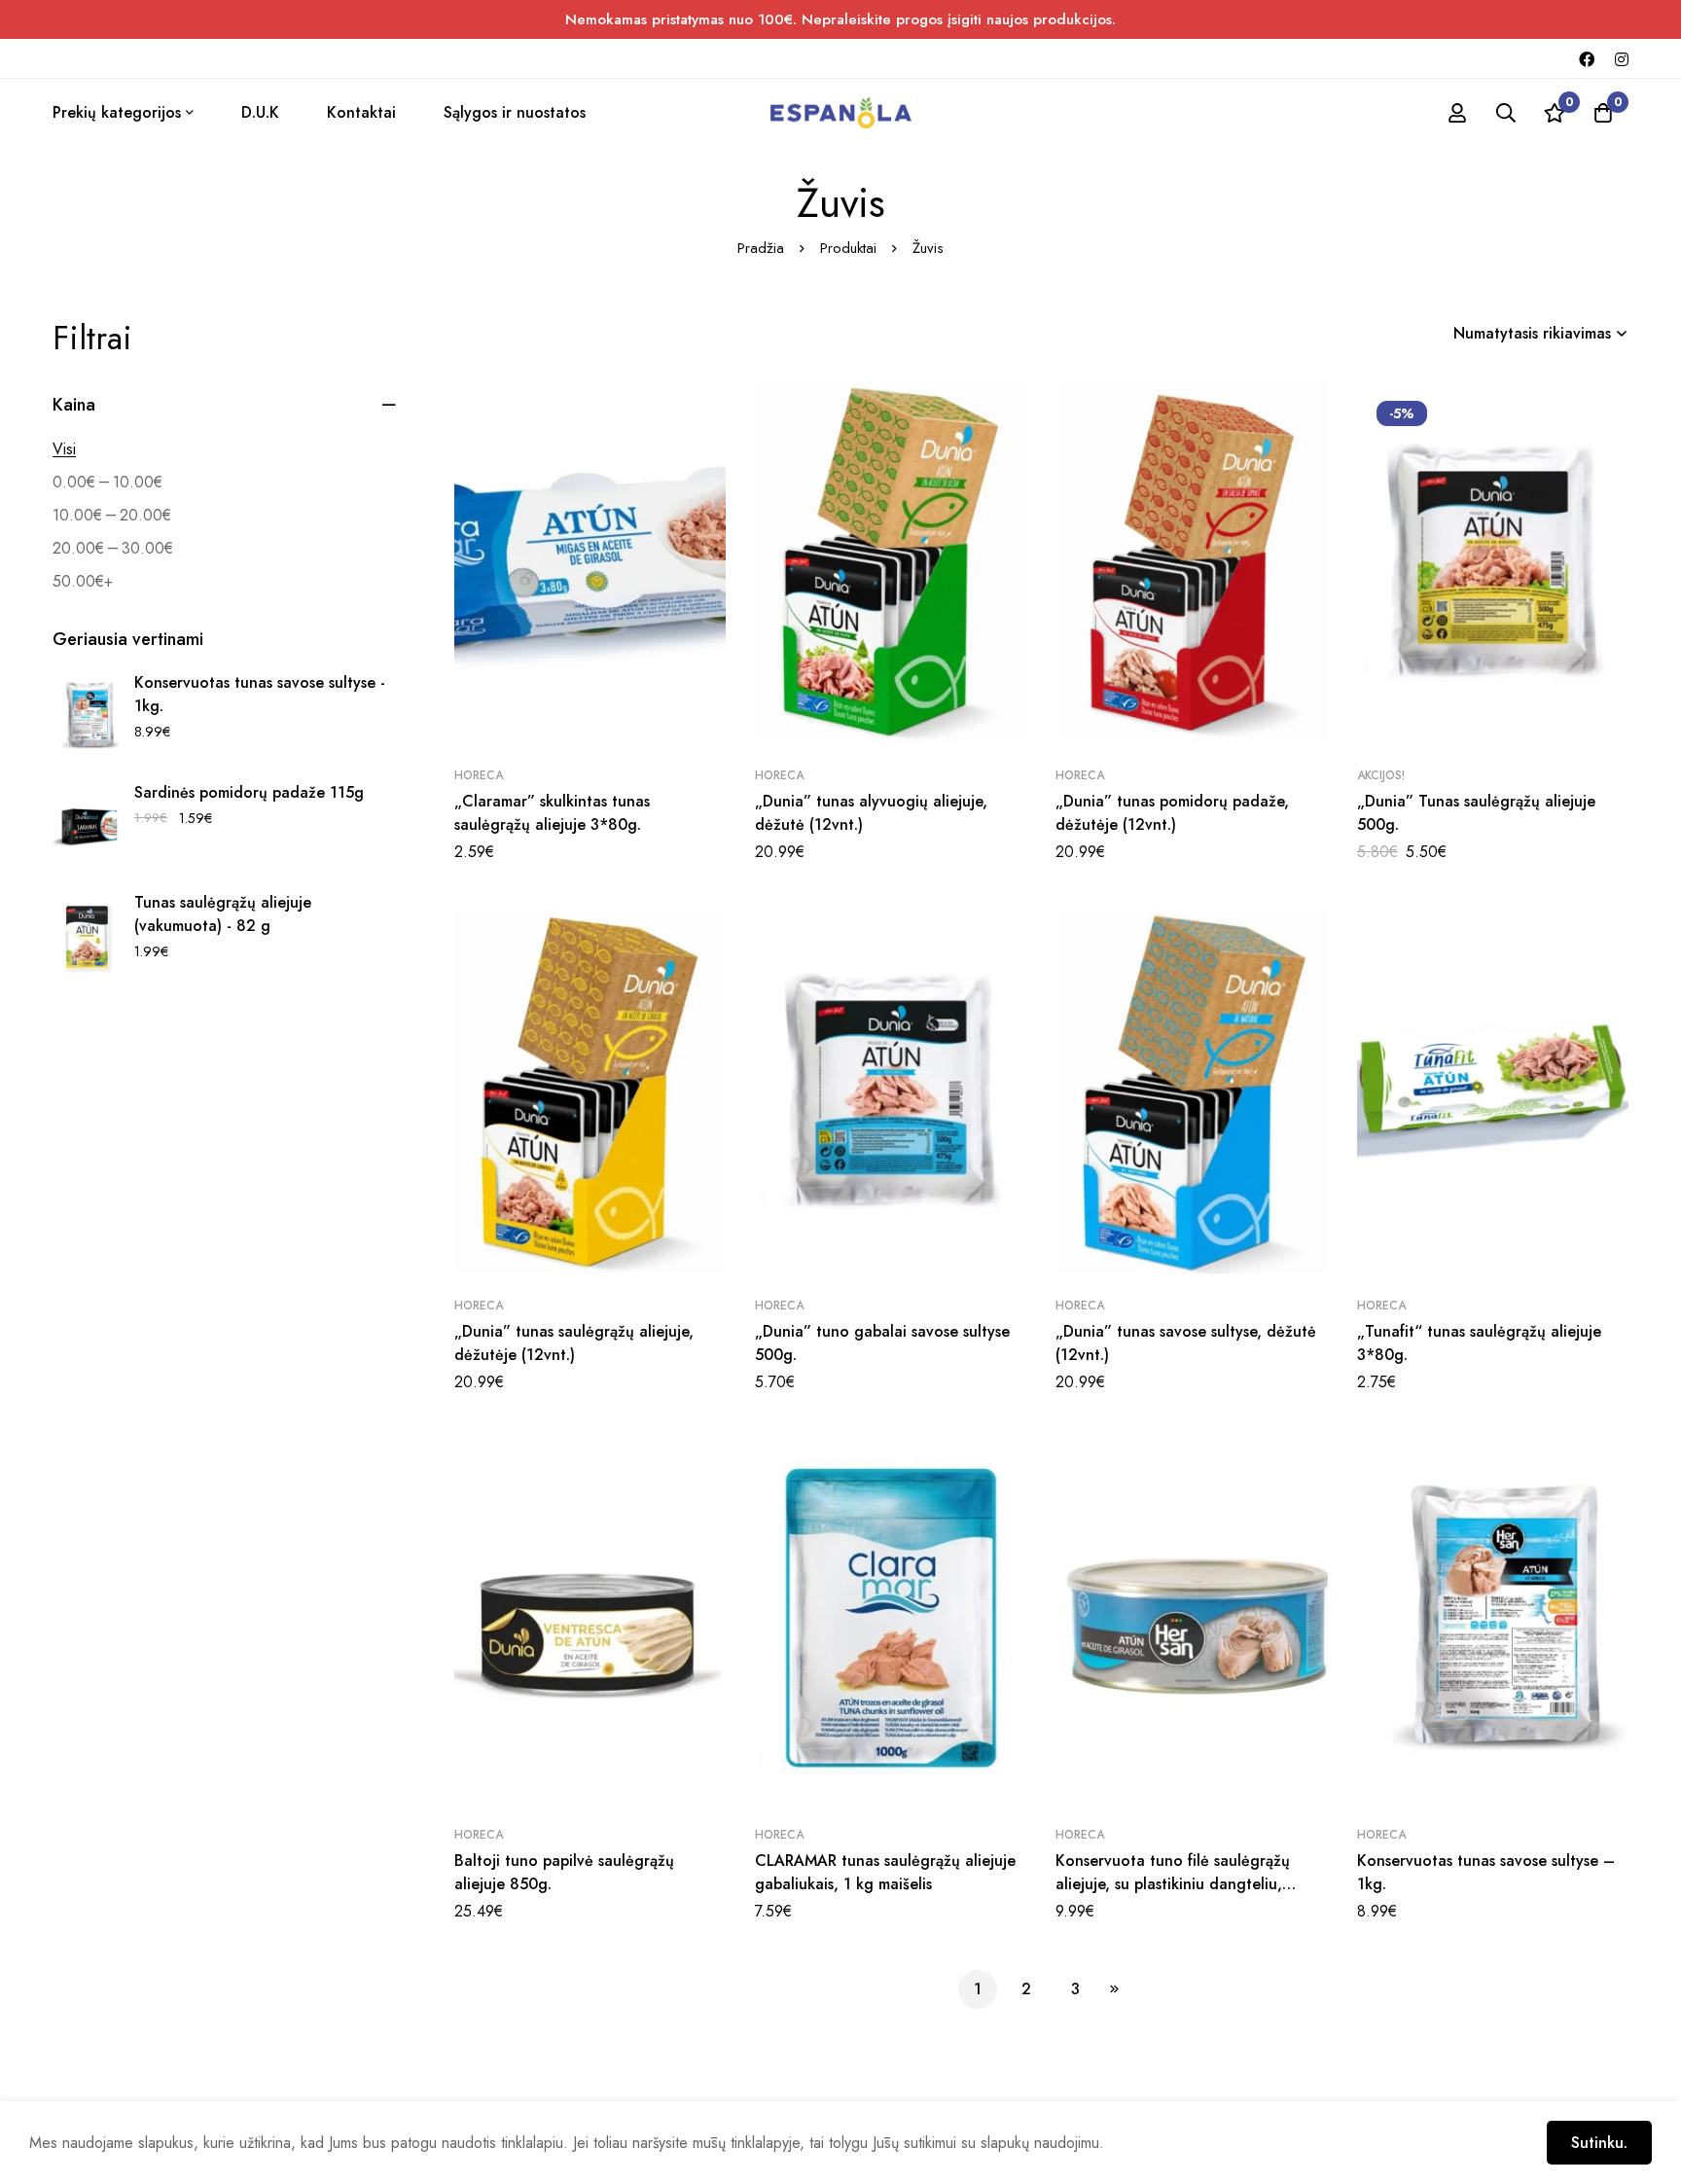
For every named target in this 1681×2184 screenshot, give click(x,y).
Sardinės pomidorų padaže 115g (249, 792)
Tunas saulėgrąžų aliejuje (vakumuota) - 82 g (223, 914)
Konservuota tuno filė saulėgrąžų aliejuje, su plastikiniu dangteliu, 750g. (1173, 1884)
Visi (64, 449)
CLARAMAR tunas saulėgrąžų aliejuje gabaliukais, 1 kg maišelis (885, 1872)
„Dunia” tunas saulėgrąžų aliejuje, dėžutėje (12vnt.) (574, 1343)
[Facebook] (1587, 58)
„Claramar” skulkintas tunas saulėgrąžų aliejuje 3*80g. (552, 813)
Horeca (479, 775)
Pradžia (761, 248)
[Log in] (1457, 113)
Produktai (848, 248)
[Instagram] (1622, 58)
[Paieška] (1506, 113)
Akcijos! (1381, 775)
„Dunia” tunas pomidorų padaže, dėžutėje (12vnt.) (1172, 813)
